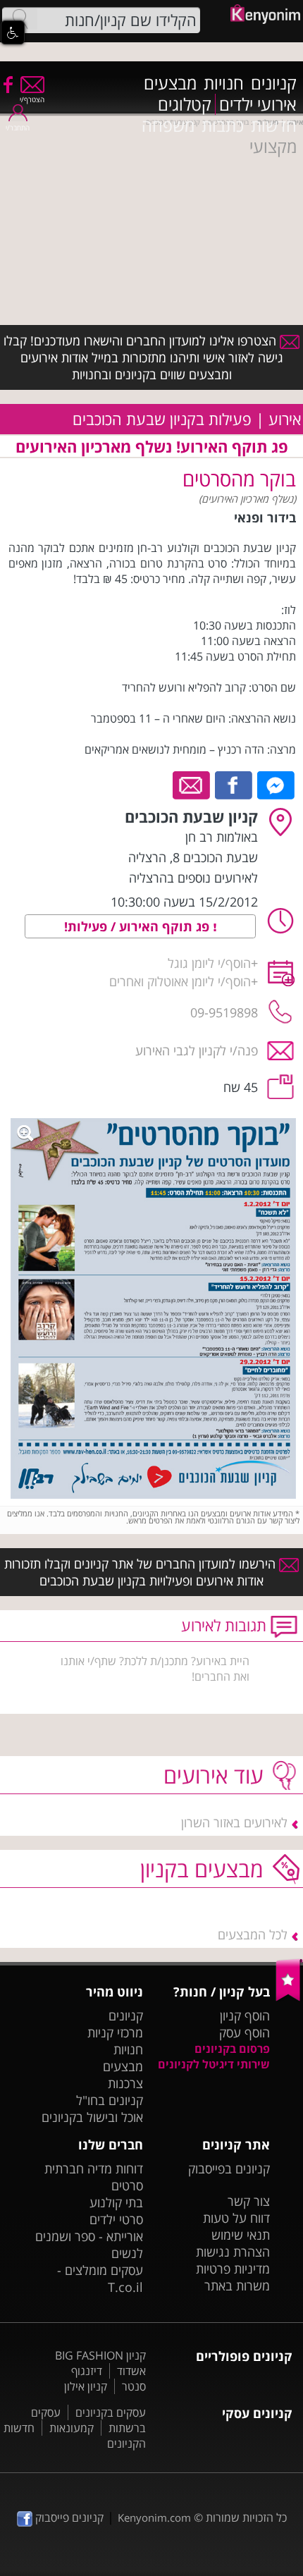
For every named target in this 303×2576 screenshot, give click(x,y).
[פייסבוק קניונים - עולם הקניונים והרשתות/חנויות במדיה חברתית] (7, 84)
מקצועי (273, 147)
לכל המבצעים (253, 1934)
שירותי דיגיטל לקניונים (214, 2064)
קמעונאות (72, 2428)
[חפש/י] (20, 19)
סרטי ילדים (116, 2219)
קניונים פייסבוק (68, 2517)
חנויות (224, 83)
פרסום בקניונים (232, 2049)
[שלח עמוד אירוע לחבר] (192, 784)
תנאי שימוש (241, 2235)
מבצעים (170, 83)
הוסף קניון (245, 2016)
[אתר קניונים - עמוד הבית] (289, 1998)
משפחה (168, 125)
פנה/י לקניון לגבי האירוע (197, 1050)
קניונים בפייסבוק (229, 2169)
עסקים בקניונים (111, 2412)
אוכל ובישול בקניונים (92, 2117)
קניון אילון (86, 2386)
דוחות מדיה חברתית (94, 2169)
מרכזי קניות (115, 2032)
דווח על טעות (236, 2218)
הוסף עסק (245, 2032)
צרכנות (125, 2083)
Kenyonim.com (154, 2517)
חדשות (274, 125)
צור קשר (249, 2201)
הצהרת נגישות (233, 2252)
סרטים (127, 2185)
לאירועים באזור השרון (234, 1822)
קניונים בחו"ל (110, 2100)
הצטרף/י (32, 99)
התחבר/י (18, 128)
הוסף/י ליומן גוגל (209, 963)
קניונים (274, 83)
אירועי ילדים (258, 104)
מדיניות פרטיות (233, 2269)
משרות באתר (237, 2286)
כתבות (223, 125)
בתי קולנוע (116, 2202)
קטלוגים (185, 104)
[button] (13, 32)
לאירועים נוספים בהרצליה (193, 878)
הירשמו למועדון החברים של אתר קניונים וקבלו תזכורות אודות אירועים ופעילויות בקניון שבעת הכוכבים (142, 1572)
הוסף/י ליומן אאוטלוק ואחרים (180, 981)
